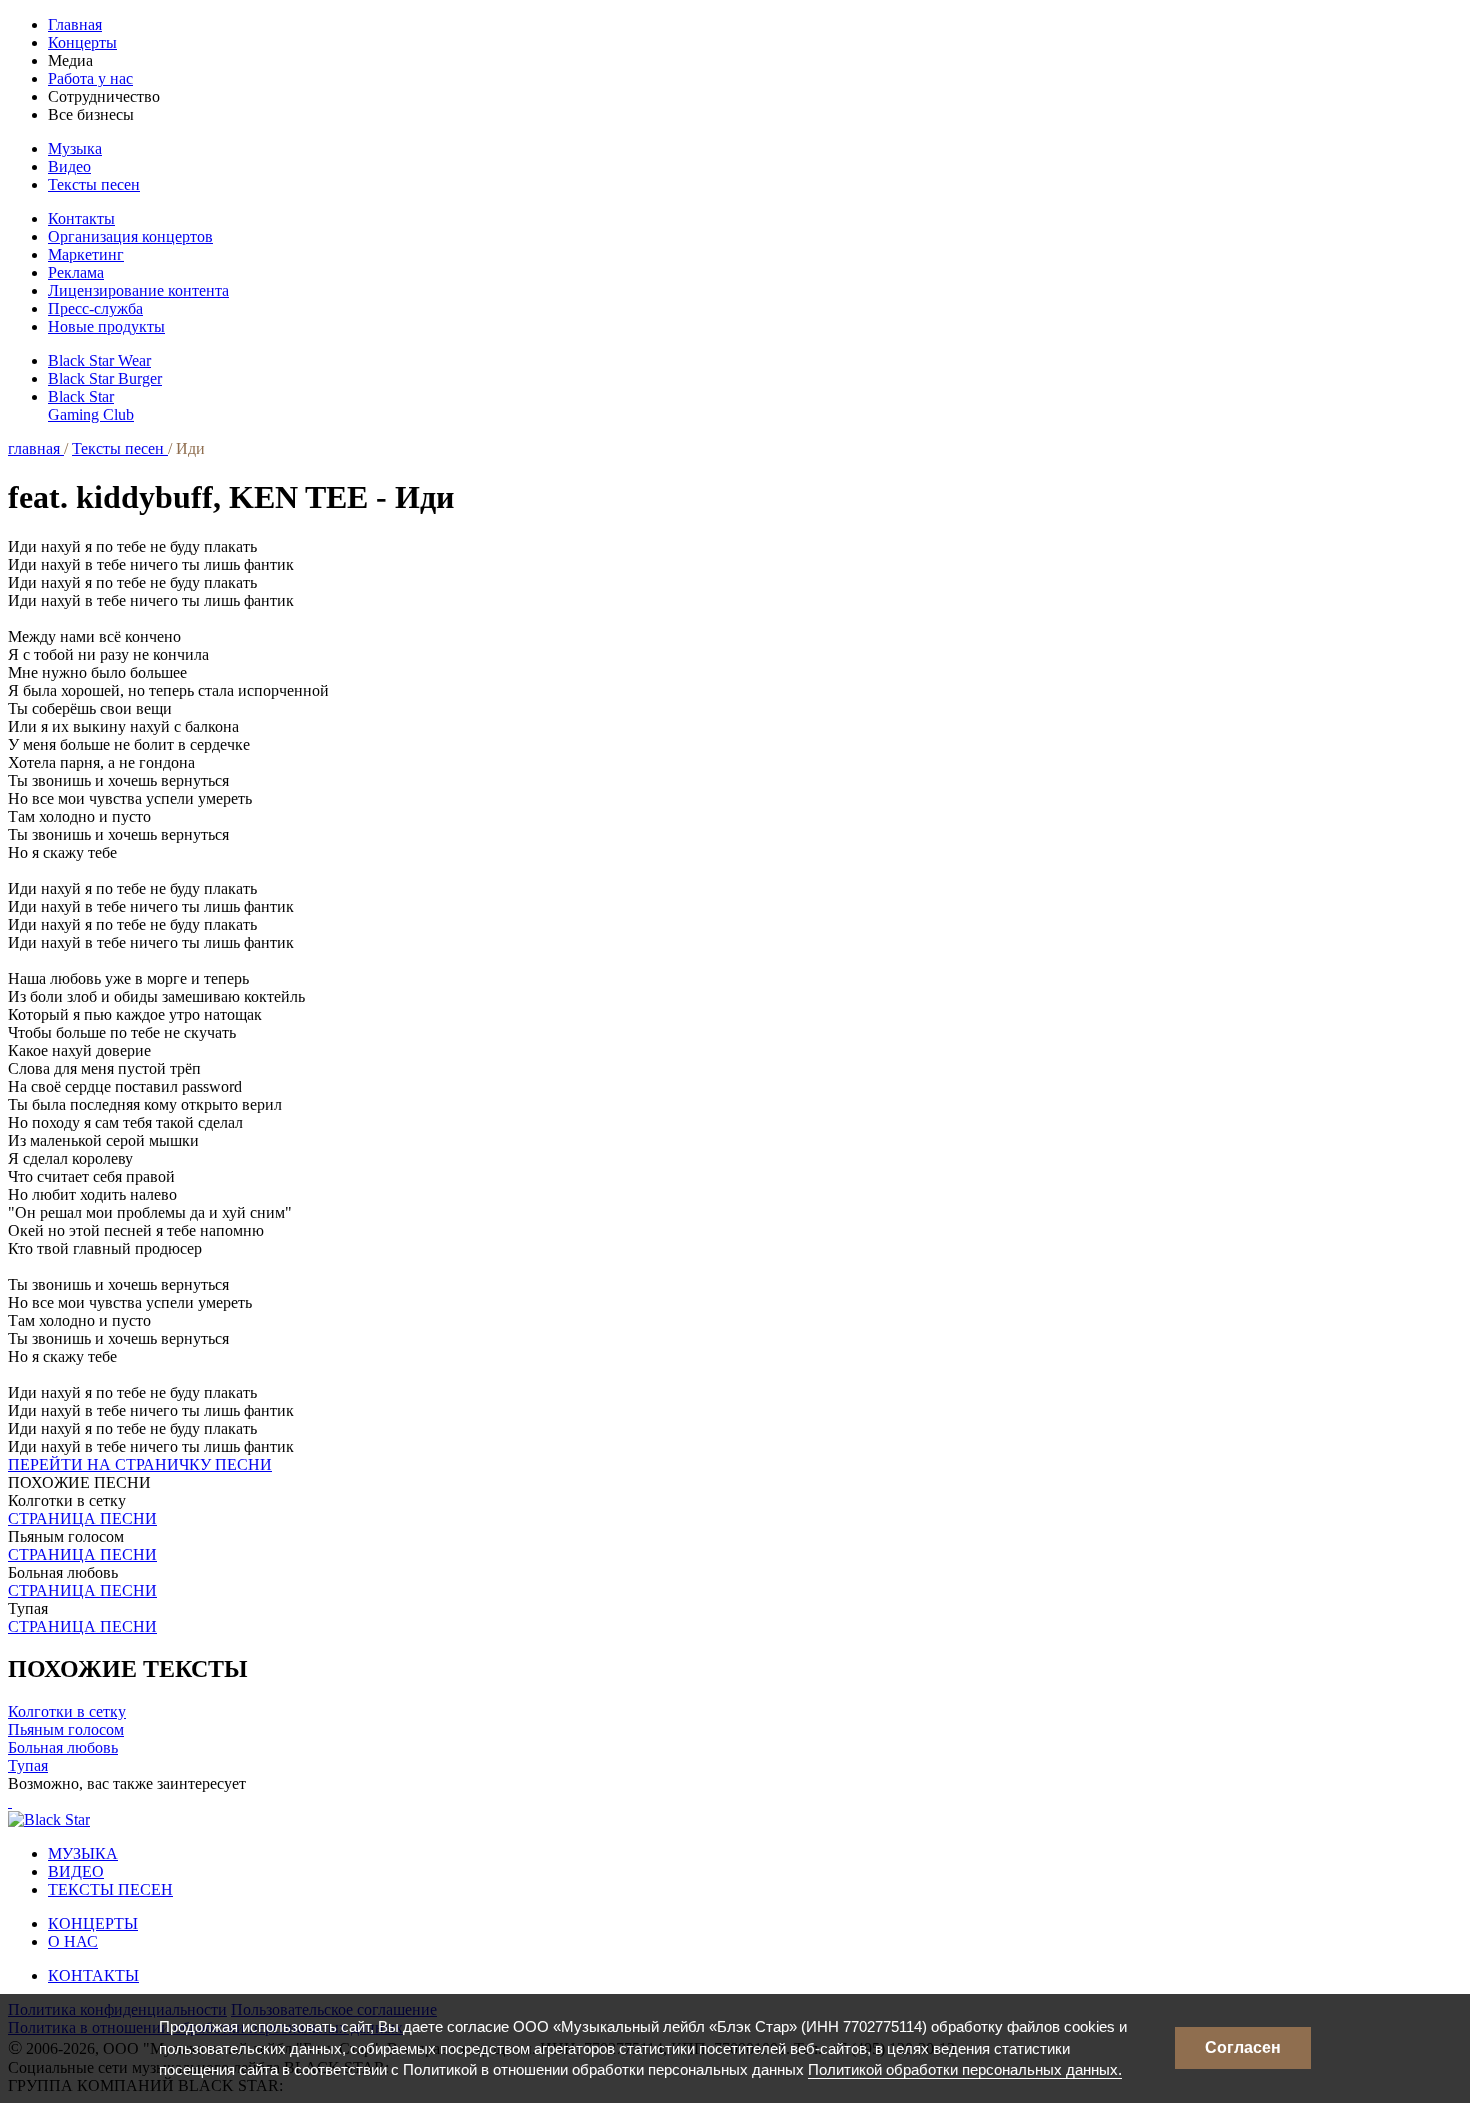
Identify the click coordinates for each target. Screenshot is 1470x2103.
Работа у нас (90, 78)
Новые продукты (106, 326)
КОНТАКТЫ (93, 1975)
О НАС (73, 1941)
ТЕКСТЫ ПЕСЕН (110, 1889)
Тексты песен (94, 184)
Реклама (76, 272)
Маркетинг (86, 254)
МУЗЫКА (83, 1853)
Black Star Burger (105, 378)
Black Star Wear (99, 360)
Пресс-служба (95, 308)
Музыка (75, 148)
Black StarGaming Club (91, 405)
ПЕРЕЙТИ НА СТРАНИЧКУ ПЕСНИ (140, 1464)
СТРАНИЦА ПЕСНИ (82, 1518)
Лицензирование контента (138, 290)
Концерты (82, 42)
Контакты (81, 218)
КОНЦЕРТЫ (93, 1923)
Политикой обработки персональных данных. (965, 2069)
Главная (75, 24)
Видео (69, 166)
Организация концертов (130, 236)
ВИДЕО (76, 1871)
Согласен (1243, 2047)
